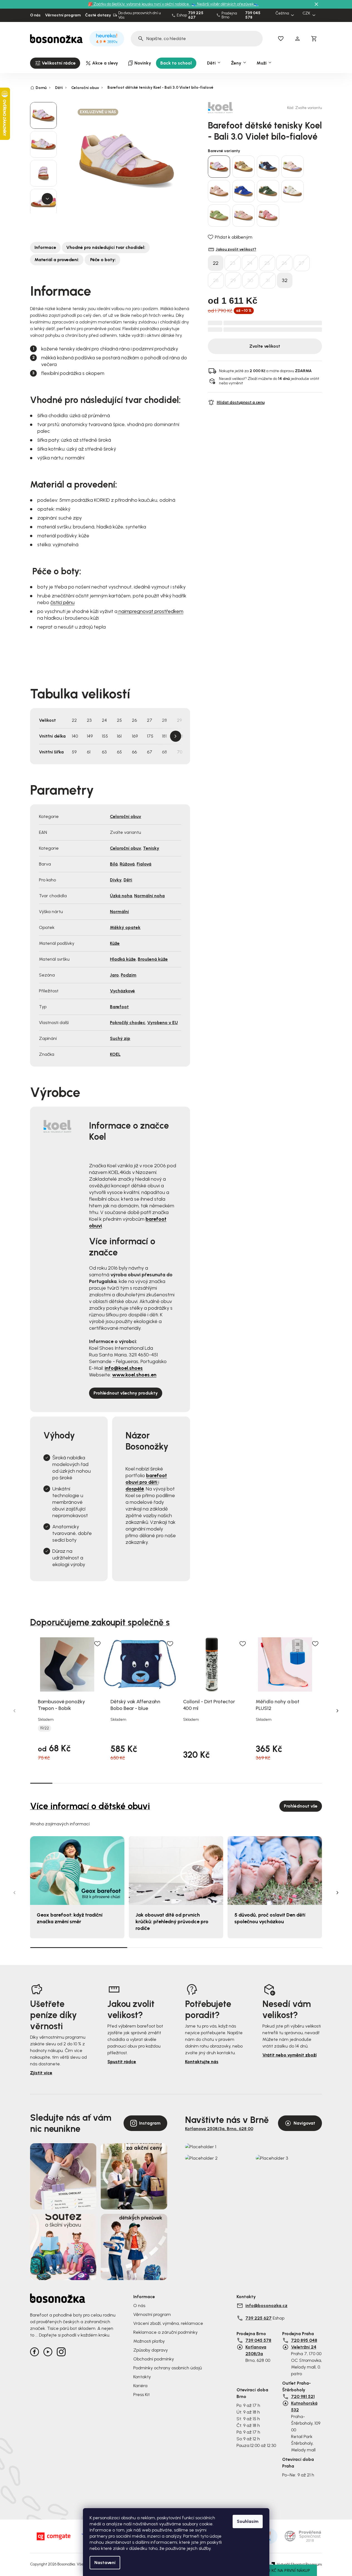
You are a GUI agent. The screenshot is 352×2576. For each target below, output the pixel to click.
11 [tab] (266, 1783)
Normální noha (149, 896)
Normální (119, 912)
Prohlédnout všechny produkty (126, 1393)
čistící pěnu (62, 602)
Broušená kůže (153, 959)
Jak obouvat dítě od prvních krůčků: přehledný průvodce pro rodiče (172, 1922)
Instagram (150, 2123)
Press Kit (141, 2395)
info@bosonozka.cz (266, 2306)
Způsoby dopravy (151, 2350)
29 (233, 280)
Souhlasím (248, 2521)
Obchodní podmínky (154, 2359)
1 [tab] (41, 1783)
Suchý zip (120, 1038)
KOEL (115, 1054)
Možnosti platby (149, 2341)
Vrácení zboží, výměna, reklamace (168, 2323)
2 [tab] (64, 1783)
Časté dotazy (98, 15)
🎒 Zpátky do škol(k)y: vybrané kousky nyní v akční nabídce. (139, 4)
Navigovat (304, 2123)
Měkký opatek (125, 927)
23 (233, 263)
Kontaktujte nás (202, 2062)
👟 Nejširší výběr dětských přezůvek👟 (225, 4)
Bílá (114, 864)
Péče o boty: (102, 260)
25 (267, 263)
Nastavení (105, 2563)
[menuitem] (55, 63)
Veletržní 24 (304, 2347)
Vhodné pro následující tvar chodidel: (106, 247)
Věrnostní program (63, 15)
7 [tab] (176, 1783)
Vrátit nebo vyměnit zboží (290, 2055)
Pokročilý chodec (128, 1023)
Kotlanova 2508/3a (256, 2350)
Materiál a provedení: (57, 260)
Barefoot (119, 1007)
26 (284, 263)
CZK (306, 13)
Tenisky (151, 848)
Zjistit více (41, 2073)
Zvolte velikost (265, 346)
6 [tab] (153, 1783)
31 (268, 280)
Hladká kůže (123, 959)
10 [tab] (243, 1783)
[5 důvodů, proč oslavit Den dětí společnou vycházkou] (275, 1871)
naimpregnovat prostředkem (150, 611)
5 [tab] (131, 1783)
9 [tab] (221, 1783)
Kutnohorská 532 (304, 2406)
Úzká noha (121, 896)
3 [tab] (86, 1783)
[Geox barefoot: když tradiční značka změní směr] (77, 1871)
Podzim (129, 975)
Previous (14, 1711)
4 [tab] (109, 1783)
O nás (35, 15)
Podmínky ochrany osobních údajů (168, 2368)
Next (176, 736)
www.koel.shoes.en (134, 1375)
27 (301, 263)
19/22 (45, 1728)
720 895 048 (304, 2340)
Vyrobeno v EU (163, 1023)
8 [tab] (199, 1783)
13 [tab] (311, 1783)
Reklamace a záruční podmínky (165, 2332)
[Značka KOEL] (227, 108)
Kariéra (140, 2386)
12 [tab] (288, 1783)
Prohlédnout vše (301, 1806)
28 (216, 280)
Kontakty (142, 2377)
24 (250, 263)
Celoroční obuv (125, 816)
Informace (45, 247)
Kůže (115, 943)
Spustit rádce (122, 2062)
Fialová (144, 864)
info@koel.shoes (124, 1368)
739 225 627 (196, 15)
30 (250, 280)
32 (285, 280)
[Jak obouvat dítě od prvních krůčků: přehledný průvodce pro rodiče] (176, 1871)
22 (216, 263)
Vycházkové (122, 991)
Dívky (116, 880)
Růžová (127, 864)
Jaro (114, 975)
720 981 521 (303, 2396)
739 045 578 (253, 15)
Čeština (282, 13)
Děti (128, 880)
